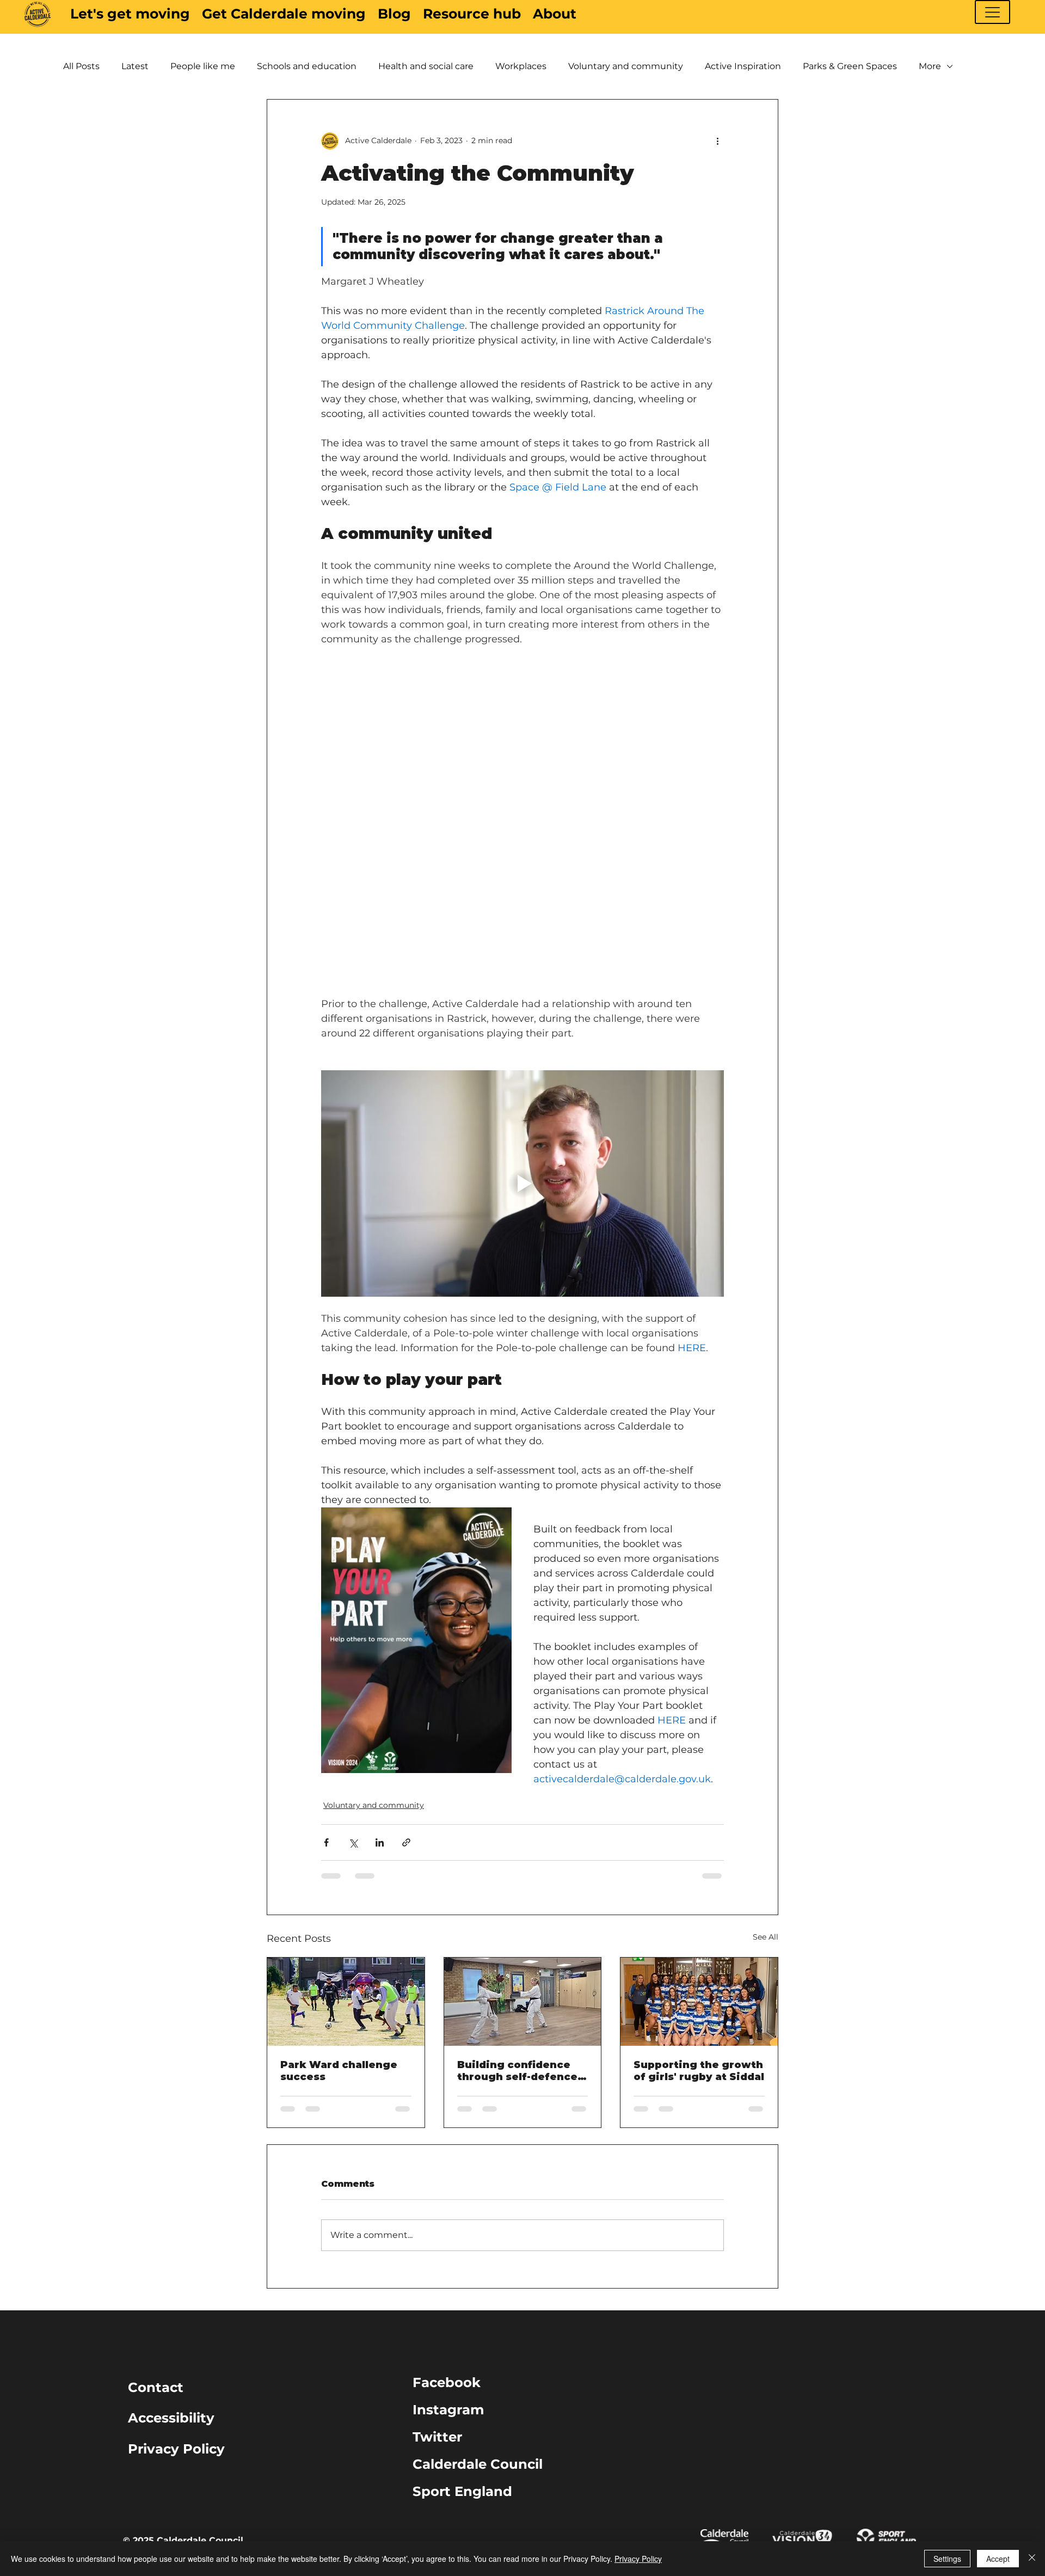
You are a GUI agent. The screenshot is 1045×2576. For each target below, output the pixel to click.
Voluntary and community (626, 66)
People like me (203, 66)
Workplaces (521, 66)
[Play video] (522, 1183)
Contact (156, 2387)
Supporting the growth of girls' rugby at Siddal (699, 2071)
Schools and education (307, 66)
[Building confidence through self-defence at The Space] (523, 2002)
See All (766, 1937)
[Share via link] (406, 1842)
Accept (998, 2559)
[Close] (1032, 2559)
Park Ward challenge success (339, 2071)
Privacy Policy (176, 2449)
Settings (947, 2559)
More (930, 66)
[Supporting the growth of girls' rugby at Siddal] (699, 2002)
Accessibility (171, 2418)
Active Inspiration (743, 66)
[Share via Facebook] (326, 1842)
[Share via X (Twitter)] (353, 1842)
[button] (992, 12)
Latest (135, 66)
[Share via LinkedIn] (380, 1842)
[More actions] (717, 141)
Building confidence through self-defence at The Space (517, 2071)
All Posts (81, 66)
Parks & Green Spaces (850, 66)
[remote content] (522, 745)
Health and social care (426, 66)
